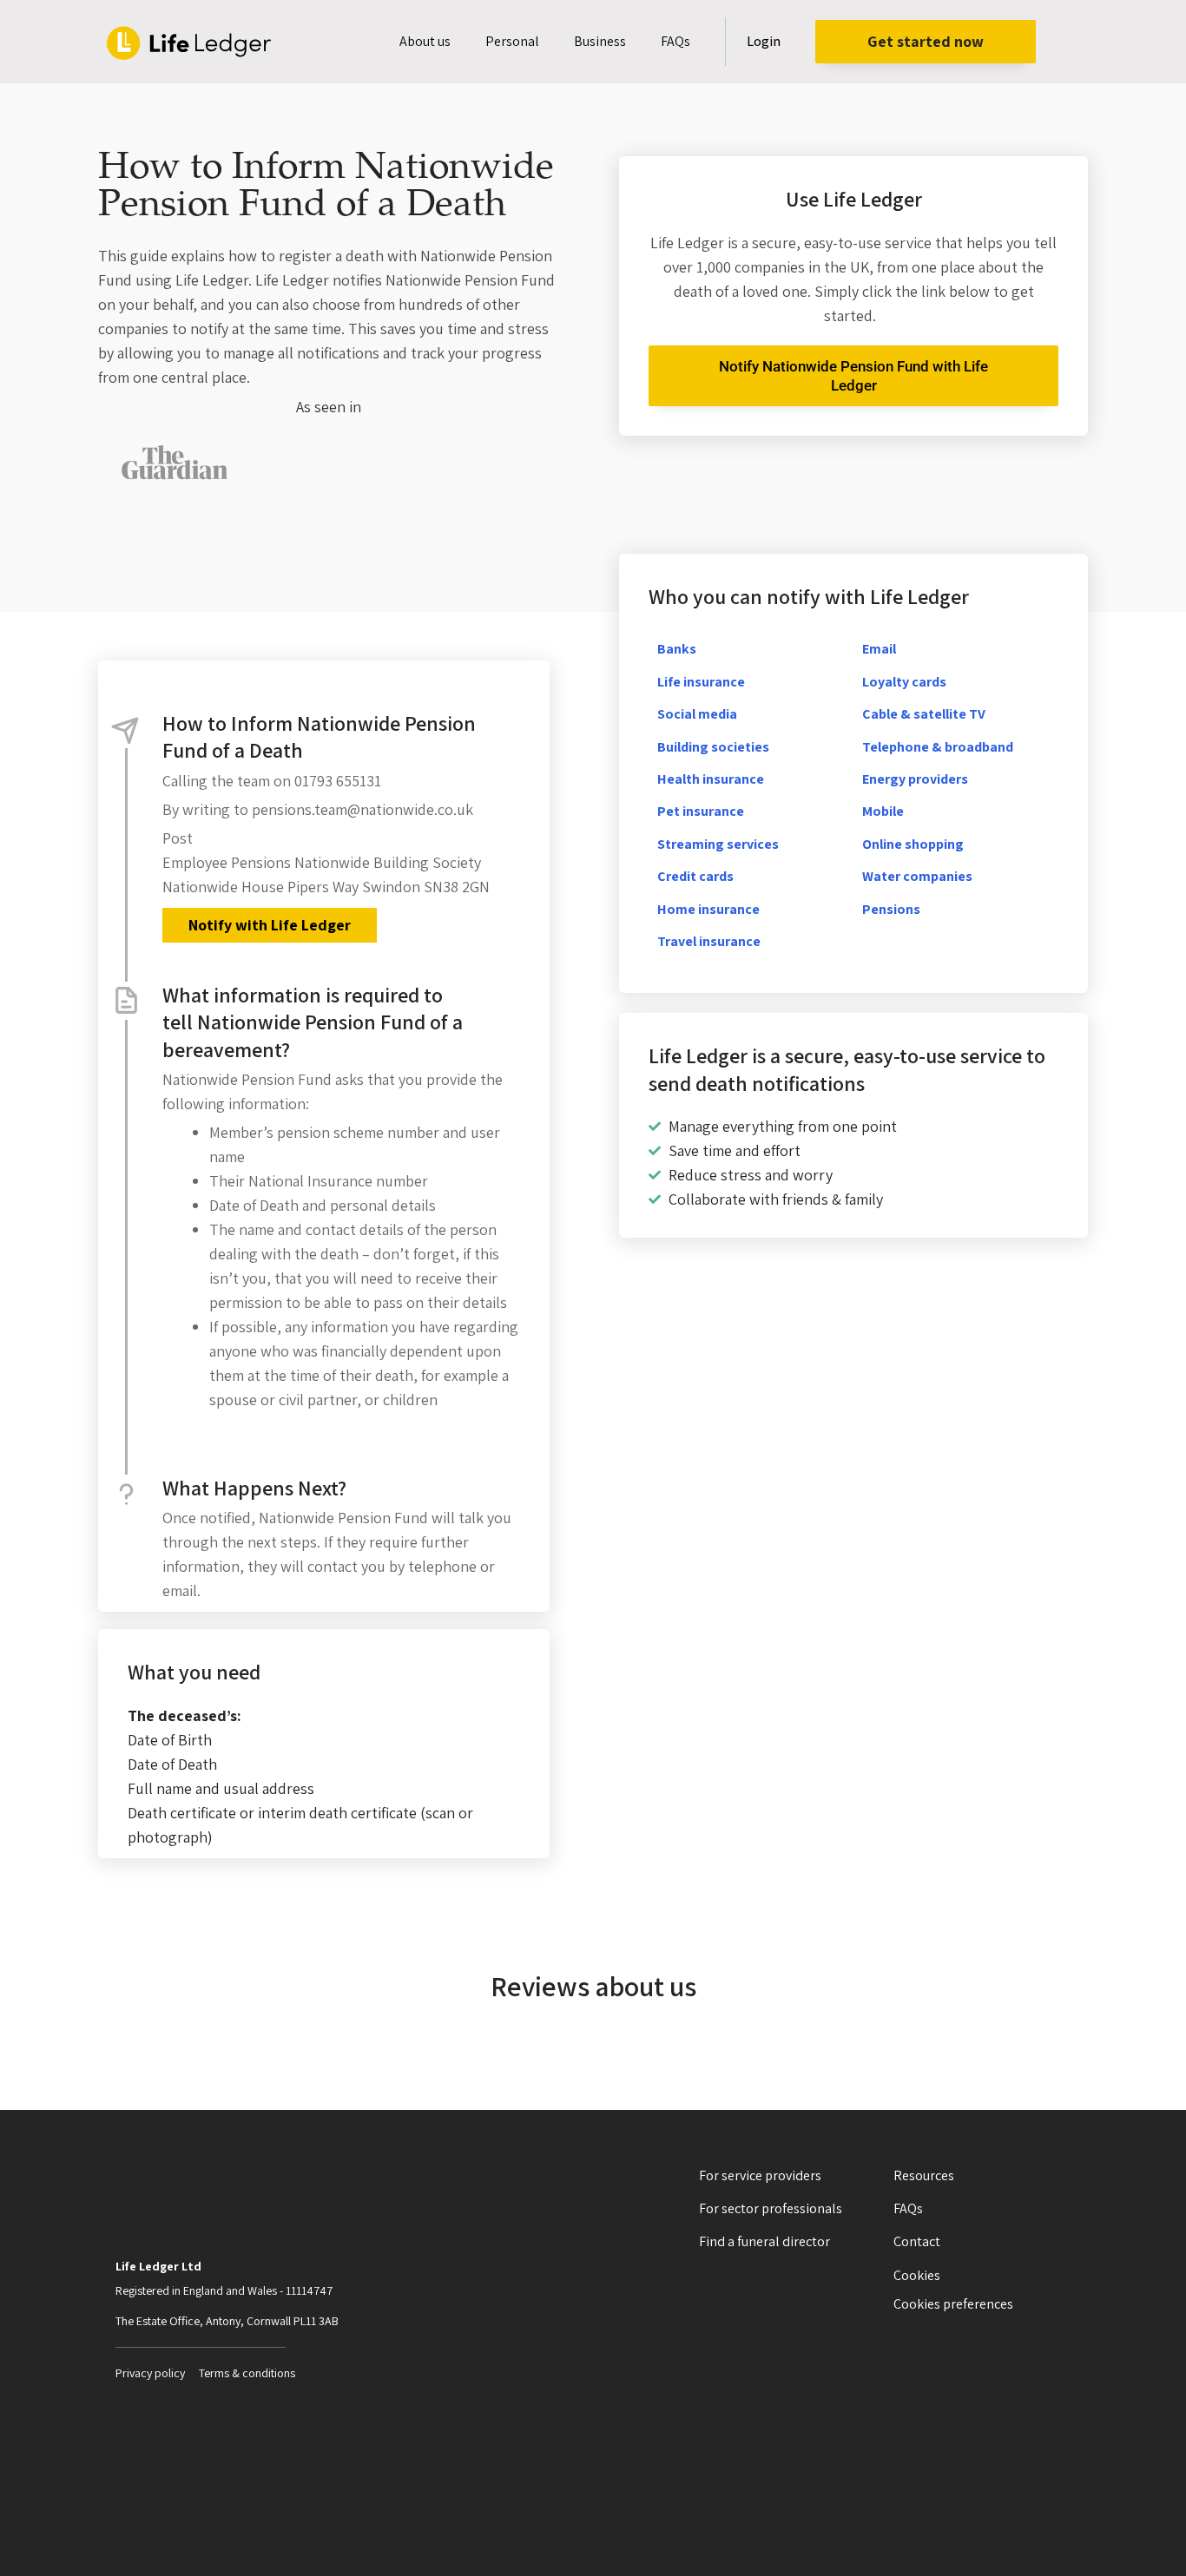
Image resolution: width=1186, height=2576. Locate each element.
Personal (512, 41)
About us (425, 41)
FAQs (675, 41)
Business (600, 41)
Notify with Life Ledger (270, 925)
